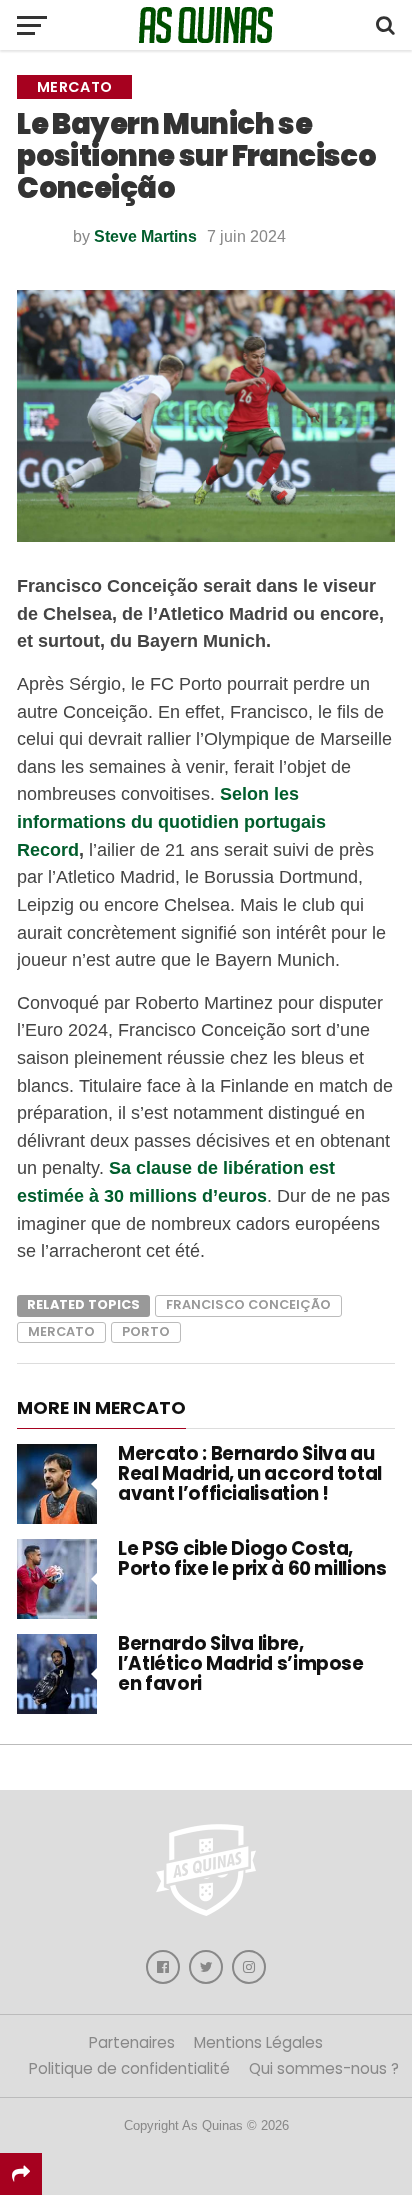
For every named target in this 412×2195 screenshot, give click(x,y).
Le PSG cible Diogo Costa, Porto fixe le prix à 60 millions (252, 1558)
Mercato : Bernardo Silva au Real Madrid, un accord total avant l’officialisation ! (250, 1473)
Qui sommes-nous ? (324, 2068)
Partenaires (132, 2042)
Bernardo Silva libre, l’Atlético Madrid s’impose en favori (240, 1663)
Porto (146, 1331)
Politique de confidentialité (129, 2068)
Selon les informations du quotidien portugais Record (171, 821)
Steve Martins (145, 236)
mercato (61, 1331)
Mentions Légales (258, 2042)
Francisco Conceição (248, 1304)
